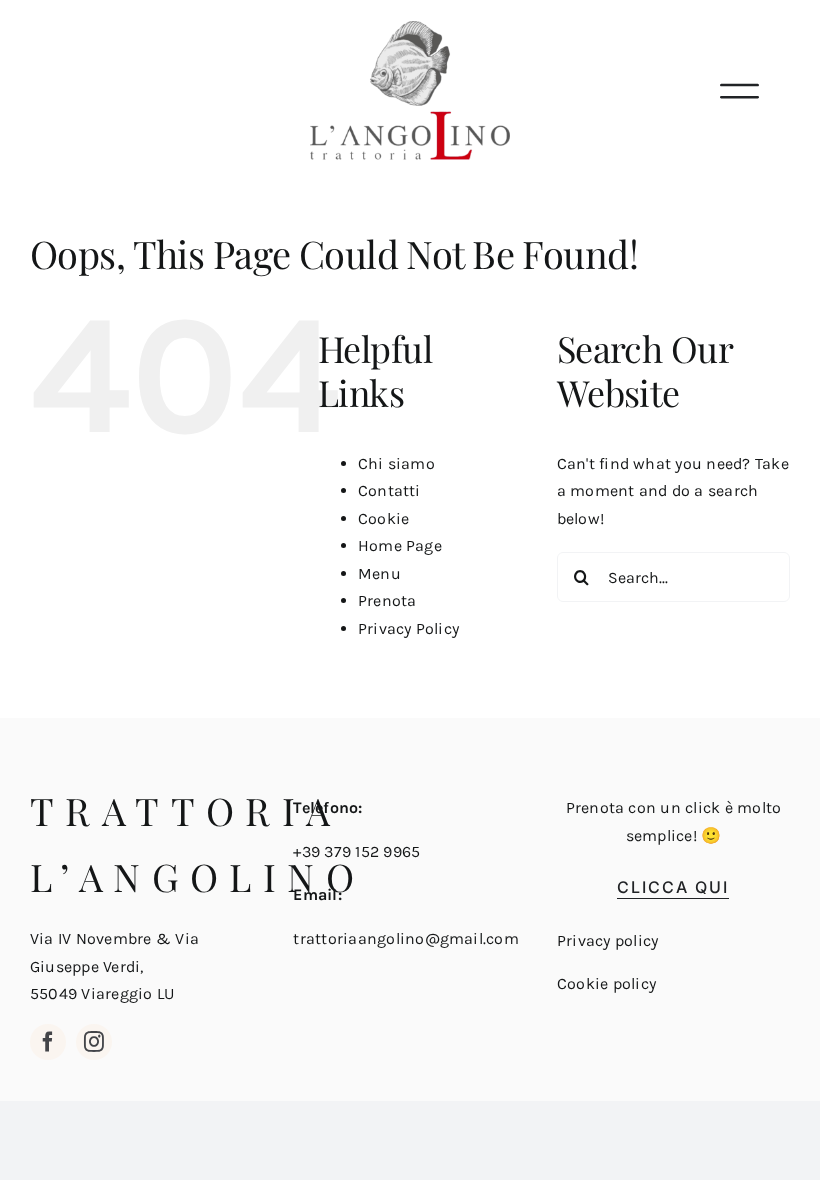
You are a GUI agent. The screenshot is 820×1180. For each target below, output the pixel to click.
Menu (379, 573)
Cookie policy (606, 983)
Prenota (387, 600)
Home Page (400, 545)
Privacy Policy (408, 628)
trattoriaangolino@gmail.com (405, 938)
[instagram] (94, 1042)
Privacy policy (607, 940)
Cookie (383, 518)
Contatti (389, 490)
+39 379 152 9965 (356, 851)
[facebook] (48, 1042)
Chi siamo (396, 463)
